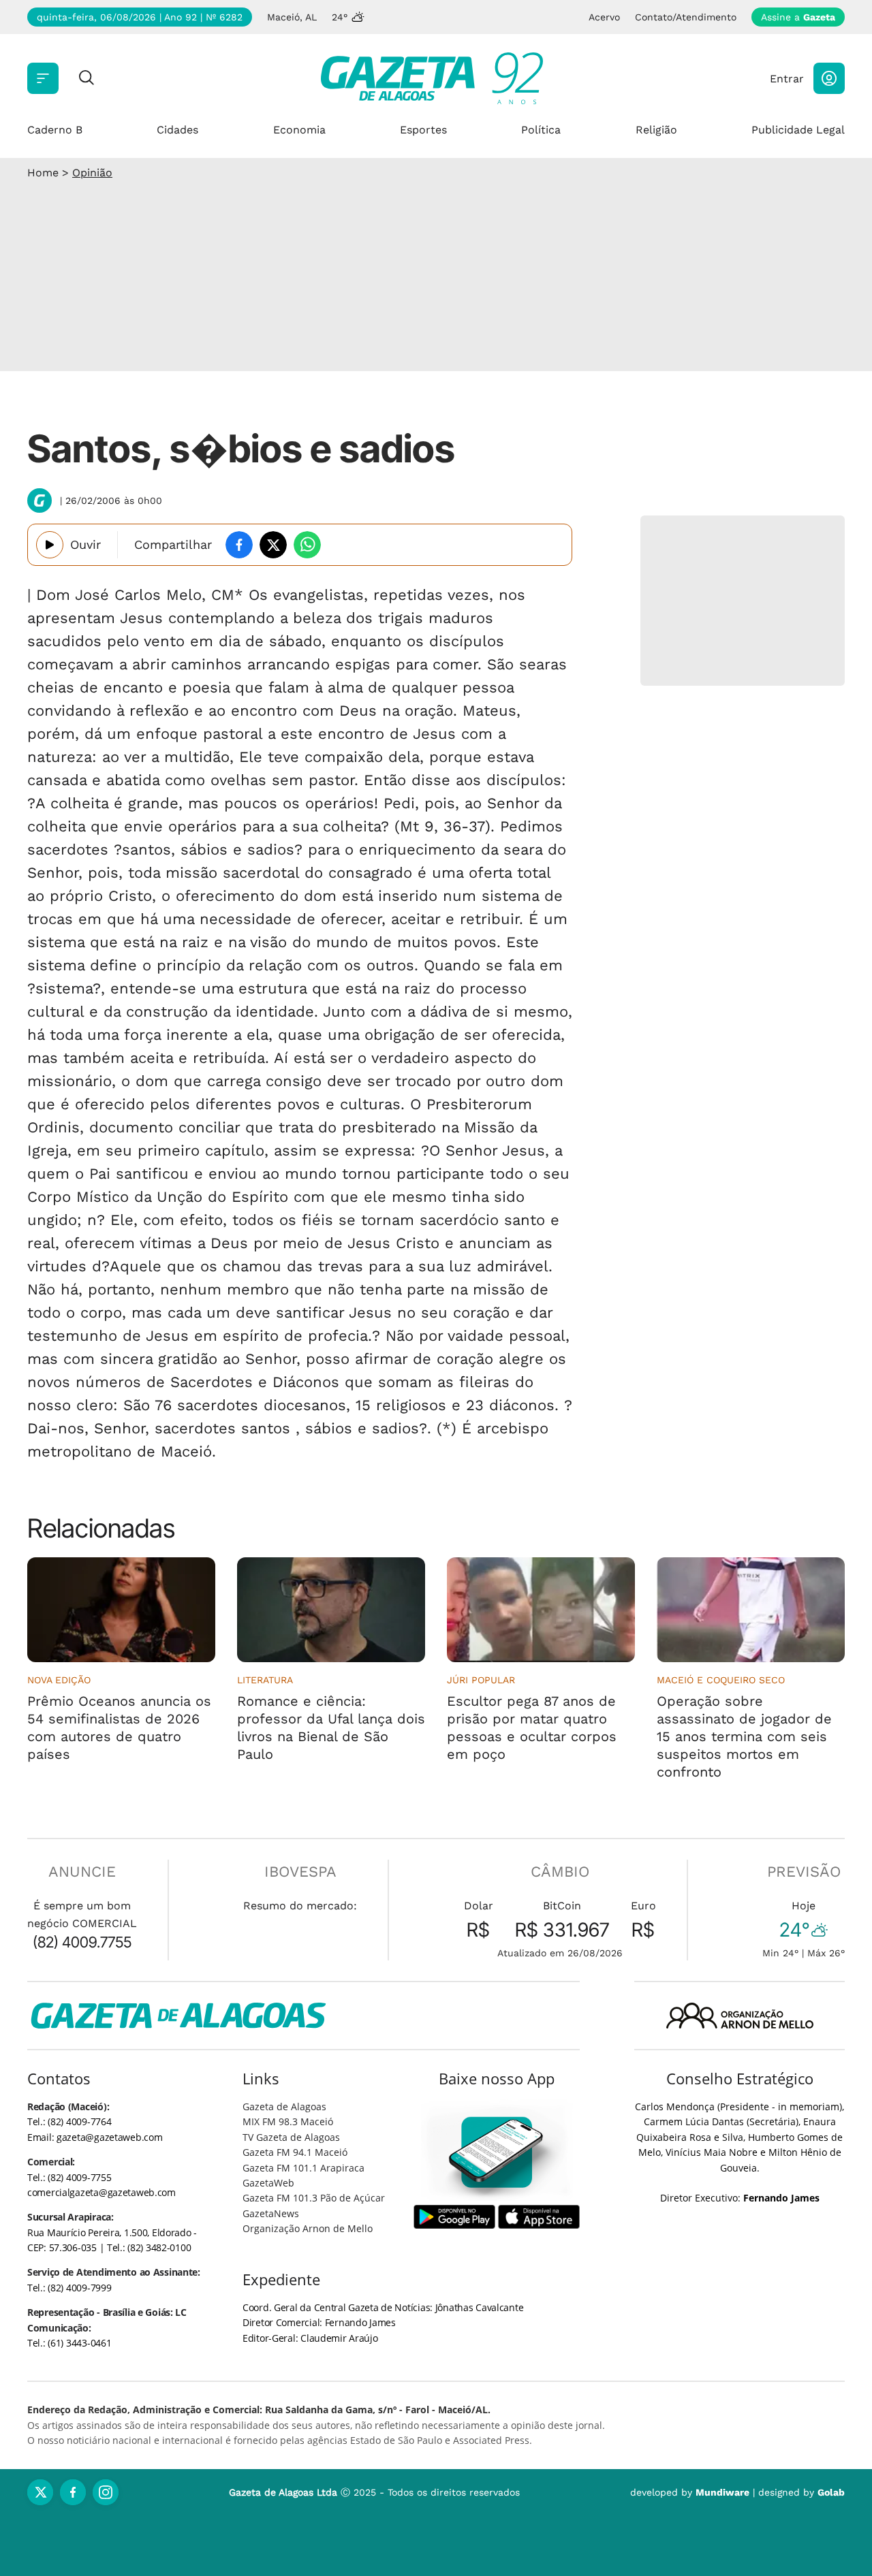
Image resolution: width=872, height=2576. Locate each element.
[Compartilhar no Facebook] (239, 545)
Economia (299, 130)
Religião (656, 130)
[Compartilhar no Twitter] (273, 545)
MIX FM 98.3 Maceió (288, 2121)
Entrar (787, 79)
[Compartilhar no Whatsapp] (307, 545)
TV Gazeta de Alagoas (291, 2137)
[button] (829, 78)
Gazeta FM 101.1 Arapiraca (303, 2168)
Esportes (423, 130)
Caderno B (55, 130)
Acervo (604, 17)
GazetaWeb (268, 2183)
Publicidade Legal (798, 130)
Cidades (177, 130)
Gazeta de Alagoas (284, 2106)
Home (43, 173)
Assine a (798, 17)
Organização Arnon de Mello (308, 2228)
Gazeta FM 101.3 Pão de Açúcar (314, 2198)
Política (541, 130)
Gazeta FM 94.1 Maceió (295, 2152)
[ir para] (497, 2152)
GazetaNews (271, 2213)
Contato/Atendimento (686, 17)
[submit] (87, 79)
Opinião (92, 173)
